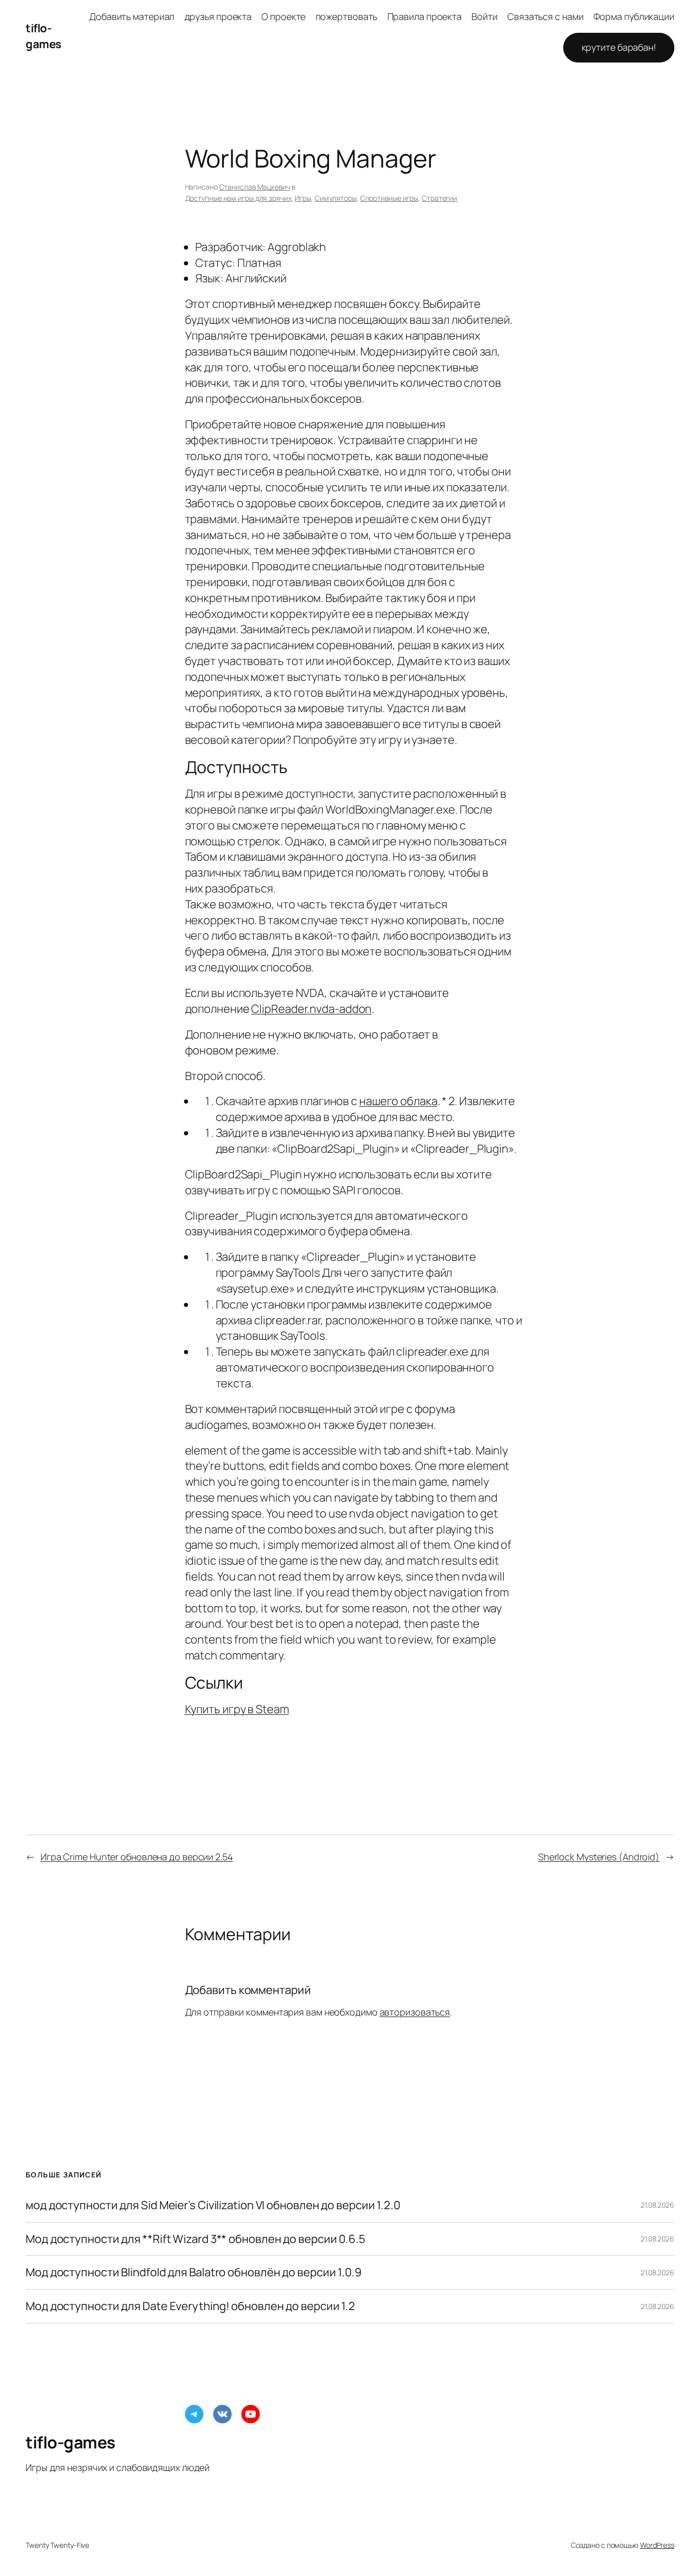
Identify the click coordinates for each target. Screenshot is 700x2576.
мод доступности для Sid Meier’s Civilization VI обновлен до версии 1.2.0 (213, 2205)
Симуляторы (336, 198)
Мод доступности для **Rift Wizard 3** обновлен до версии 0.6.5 (195, 2239)
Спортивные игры (389, 198)
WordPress (657, 2545)
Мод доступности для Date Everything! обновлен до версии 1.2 (190, 2306)
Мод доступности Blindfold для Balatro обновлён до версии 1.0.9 (194, 2272)
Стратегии (439, 198)
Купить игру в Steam (237, 1709)
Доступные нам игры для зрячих (238, 198)
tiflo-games (44, 36)
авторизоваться (415, 2012)
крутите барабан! (619, 47)
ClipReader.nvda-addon (311, 1009)
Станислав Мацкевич (255, 187)
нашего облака (398, 1101)
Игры (303, 198)
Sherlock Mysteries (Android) (599, 1857)
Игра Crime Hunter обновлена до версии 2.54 (137, 1857)
